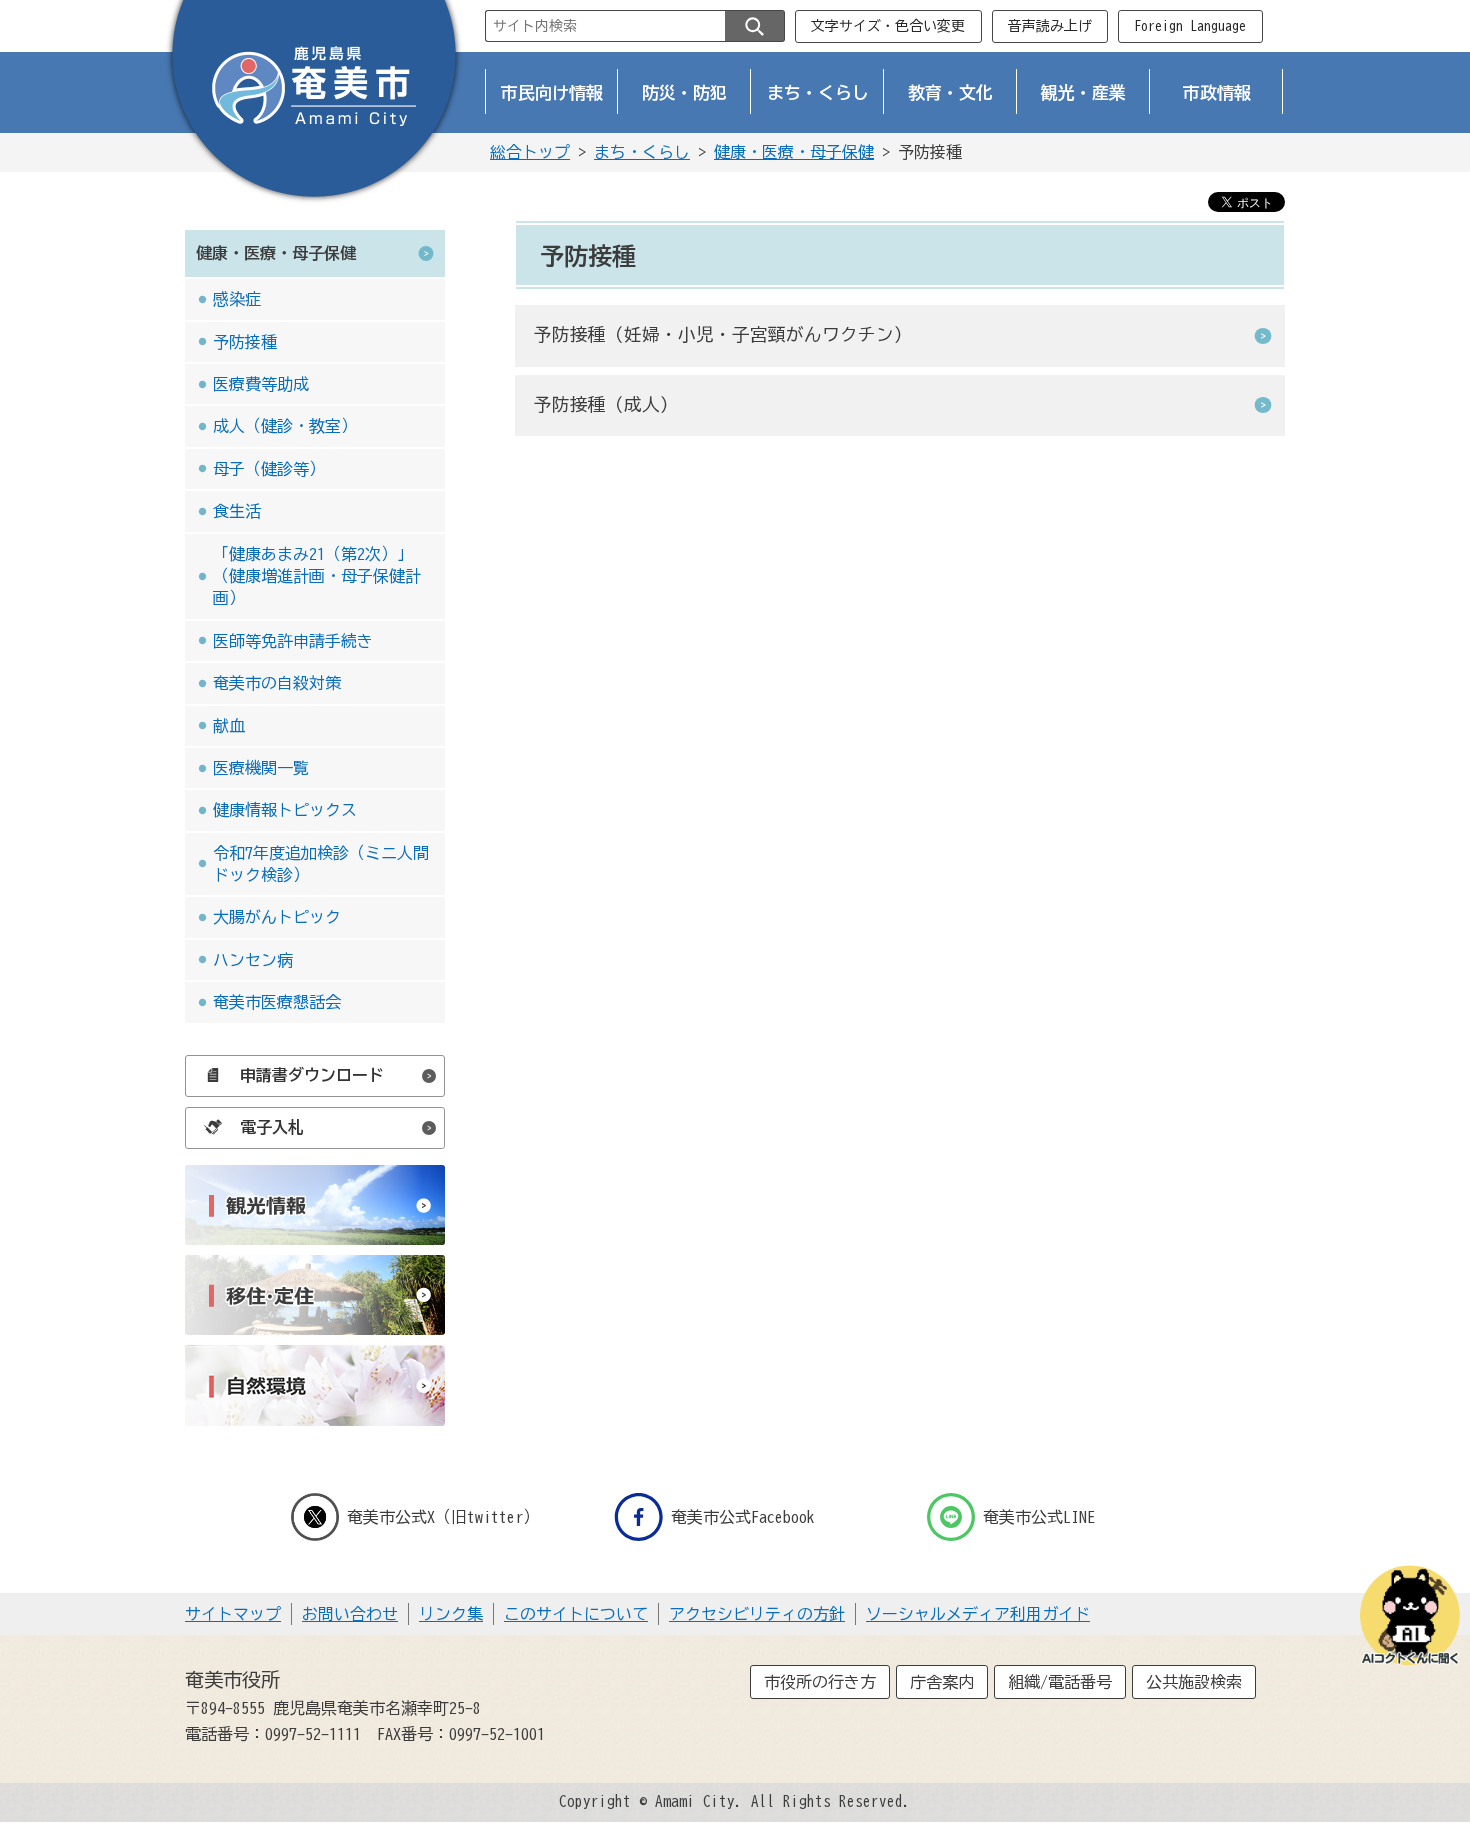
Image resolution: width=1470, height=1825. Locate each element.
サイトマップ (233, 1614)
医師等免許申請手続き (293, 641)
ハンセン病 (253, 960)
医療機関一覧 (261, 768)
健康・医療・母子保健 (794, 152)
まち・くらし (818, 92)
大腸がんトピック (277, 917)
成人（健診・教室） (285, 426)
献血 (229, 726)
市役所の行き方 (820, 1682)
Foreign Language (1190, 26)
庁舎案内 (942, 1682)
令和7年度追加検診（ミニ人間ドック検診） (321, 864)
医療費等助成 (261, 384)
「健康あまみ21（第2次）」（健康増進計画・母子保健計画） (317, 576)
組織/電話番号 (1060, 1682)
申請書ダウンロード (312, 1075)
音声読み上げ (1050, 26)
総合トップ (530, 152)
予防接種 (245, 342)
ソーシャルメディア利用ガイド (978, 1614)
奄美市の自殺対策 (277, 683)
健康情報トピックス (285, 810)
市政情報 (1217, 92)
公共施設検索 (1194, 1682)
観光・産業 (1083, 92)
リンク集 (451, 1614)
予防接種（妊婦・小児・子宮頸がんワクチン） (723, 334)
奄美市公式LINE (1039, 1517)
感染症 (237, 299)
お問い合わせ (350, 1614)
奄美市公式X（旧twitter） (443, 1517)
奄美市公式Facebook (743, 1517)
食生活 (237, 511)
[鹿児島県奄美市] (314, 103)
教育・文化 (950, 92)
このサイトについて (576, 1614)
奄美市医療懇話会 (277, 1002)
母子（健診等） (269, 469)
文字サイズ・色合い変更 (888, 26)
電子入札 (272, 1127)
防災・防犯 (684, 92)
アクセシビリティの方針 (757, 1614)
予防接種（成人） (606, 404)
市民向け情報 (552, 92)
